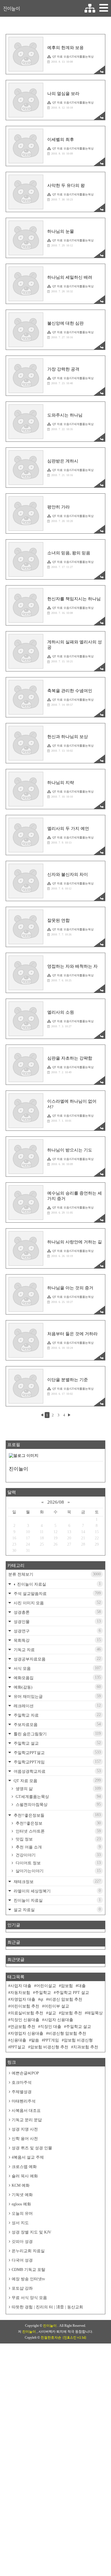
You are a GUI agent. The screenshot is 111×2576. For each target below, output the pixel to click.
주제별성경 (22, 2092)
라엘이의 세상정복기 (57, 1891)
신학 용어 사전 (25, 2139)
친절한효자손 (51, 2338)
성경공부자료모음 (57, 1659)
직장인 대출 (51, 2027)
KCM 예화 (21, 2185)
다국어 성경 (22, 2260)
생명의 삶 (58, 1789)
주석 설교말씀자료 (57, 1593)
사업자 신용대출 (59, 2020)
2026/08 (56, 1502)
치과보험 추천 (86, 2047)
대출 (82, 1986)
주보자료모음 (57, 1724)
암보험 (67, 1986)
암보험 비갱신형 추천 (49, 2047)
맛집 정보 (58, 1839)
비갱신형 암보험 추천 (67, 2033)
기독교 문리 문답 (27, 2120)
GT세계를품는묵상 (58, 1797)
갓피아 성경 (22, 2242)
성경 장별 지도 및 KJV (31, 2232)
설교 (52, 2013)
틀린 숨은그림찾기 (57, 1734)
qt (42, 1999)
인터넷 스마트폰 (58, 1831)
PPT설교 (18, 2047)
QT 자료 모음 (57, 1781)
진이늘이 (11, 9)
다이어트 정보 (58, 1863)
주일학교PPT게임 (57, 1762)
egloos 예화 (21, 2204)
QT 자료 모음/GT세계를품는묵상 (73, 57)
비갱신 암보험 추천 (65, 1999)
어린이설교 (46, 1986)
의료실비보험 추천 (27, 2013)
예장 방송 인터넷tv (28, 2279)
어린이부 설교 (57, 2006)
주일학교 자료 (57, 1715)
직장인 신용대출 (25, 2020)
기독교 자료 (57, 1650)
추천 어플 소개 (58, 1847)
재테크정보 (57, 1881)
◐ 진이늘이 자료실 (57, 1584)
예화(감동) (57, 1687)
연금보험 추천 (23, 2027)
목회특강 (57, 1640)
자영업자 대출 (23, 1999)
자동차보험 (20, 1993)
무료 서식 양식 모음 (29, 2298)
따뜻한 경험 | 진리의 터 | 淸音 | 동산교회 (47, 2307)
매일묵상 (95, 2013)
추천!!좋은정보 (58, 1823)
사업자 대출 (21, 1986)
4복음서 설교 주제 (28, 2157)
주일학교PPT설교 (57, 1752)
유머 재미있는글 (57, 1696)
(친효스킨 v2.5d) (74, 2338)
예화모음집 (57, 1678)
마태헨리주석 (24, 2101)
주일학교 (43, 1993)
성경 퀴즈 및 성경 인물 (32, 2148)
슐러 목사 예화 (25, 2176)
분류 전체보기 (55, 1574)
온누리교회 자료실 (28, 2251)
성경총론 (57, 1612)
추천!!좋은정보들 (57, 1815)
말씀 (35, 2040)
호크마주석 (22, 2082)
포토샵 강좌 (22, 2288)
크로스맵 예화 (24, 2167)
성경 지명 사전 (25, 2129)
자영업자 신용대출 (27, 2033)
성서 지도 (20, 2223)
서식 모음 (57, 1668)
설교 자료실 (57, 1910)
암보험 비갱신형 (78, 2040)
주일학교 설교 (57, 1743)
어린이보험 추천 (25, 2006)
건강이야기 (58, 1855)
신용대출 (18, 2040)
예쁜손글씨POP (25, 2073)
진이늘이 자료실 (57, 1900)
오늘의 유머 (22, 2213)
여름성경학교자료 (57, 1771)
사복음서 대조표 (26, 2111)
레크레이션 (57, 1706)
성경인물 (57, 1621)
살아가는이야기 (58, 1871)
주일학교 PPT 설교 (72, 1993)
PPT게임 (51, 2040)
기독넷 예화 (22, 2195)
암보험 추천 (71, 2013)
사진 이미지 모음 (57, 1603)
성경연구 (57, 1631)
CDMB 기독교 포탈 (28, 2270)
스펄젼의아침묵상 (58, 1804)
